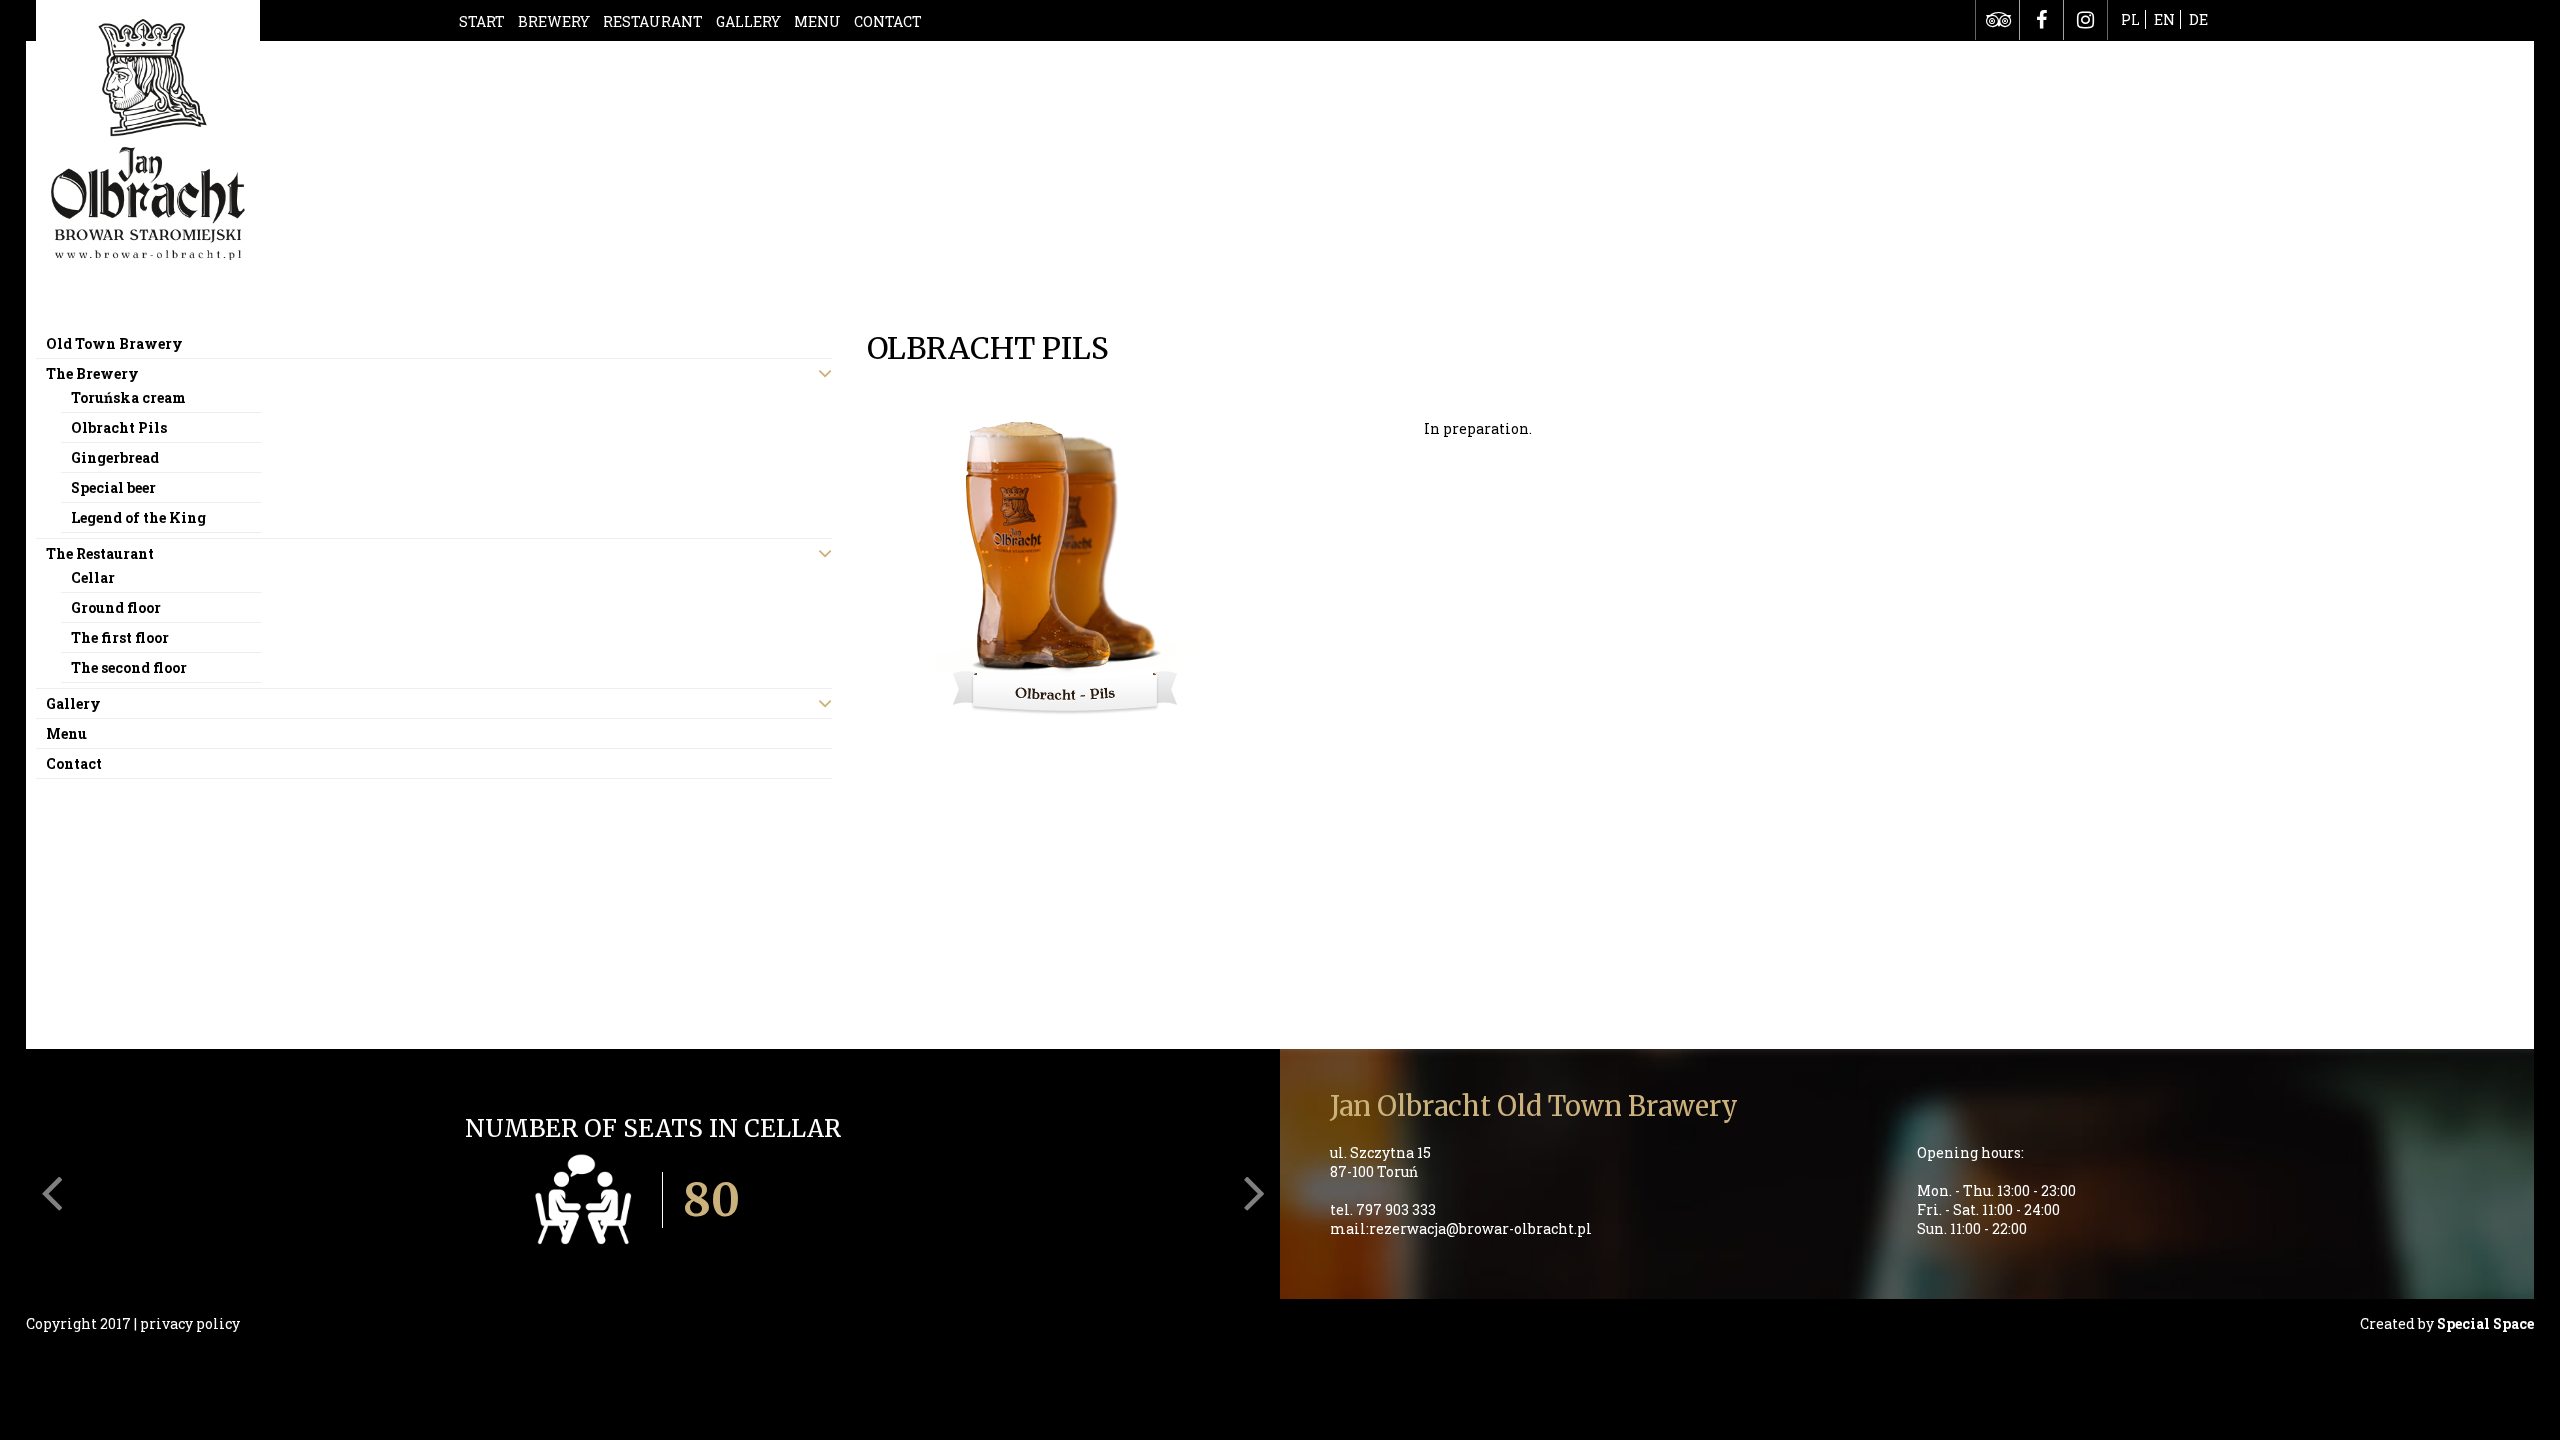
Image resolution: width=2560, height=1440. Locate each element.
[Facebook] (2041, 20)
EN (2164, 19)
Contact (888, 21)
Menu (817, 21)
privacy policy (190, 1323)
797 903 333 (1396, 1209)
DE (2198, 19)
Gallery (748, 21)
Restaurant (653, 21)
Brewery (554, 21)
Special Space (2485, 1323)
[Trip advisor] (1997, 20)
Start (482, 21)
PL (2130, 19)
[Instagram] (2085, 20)
